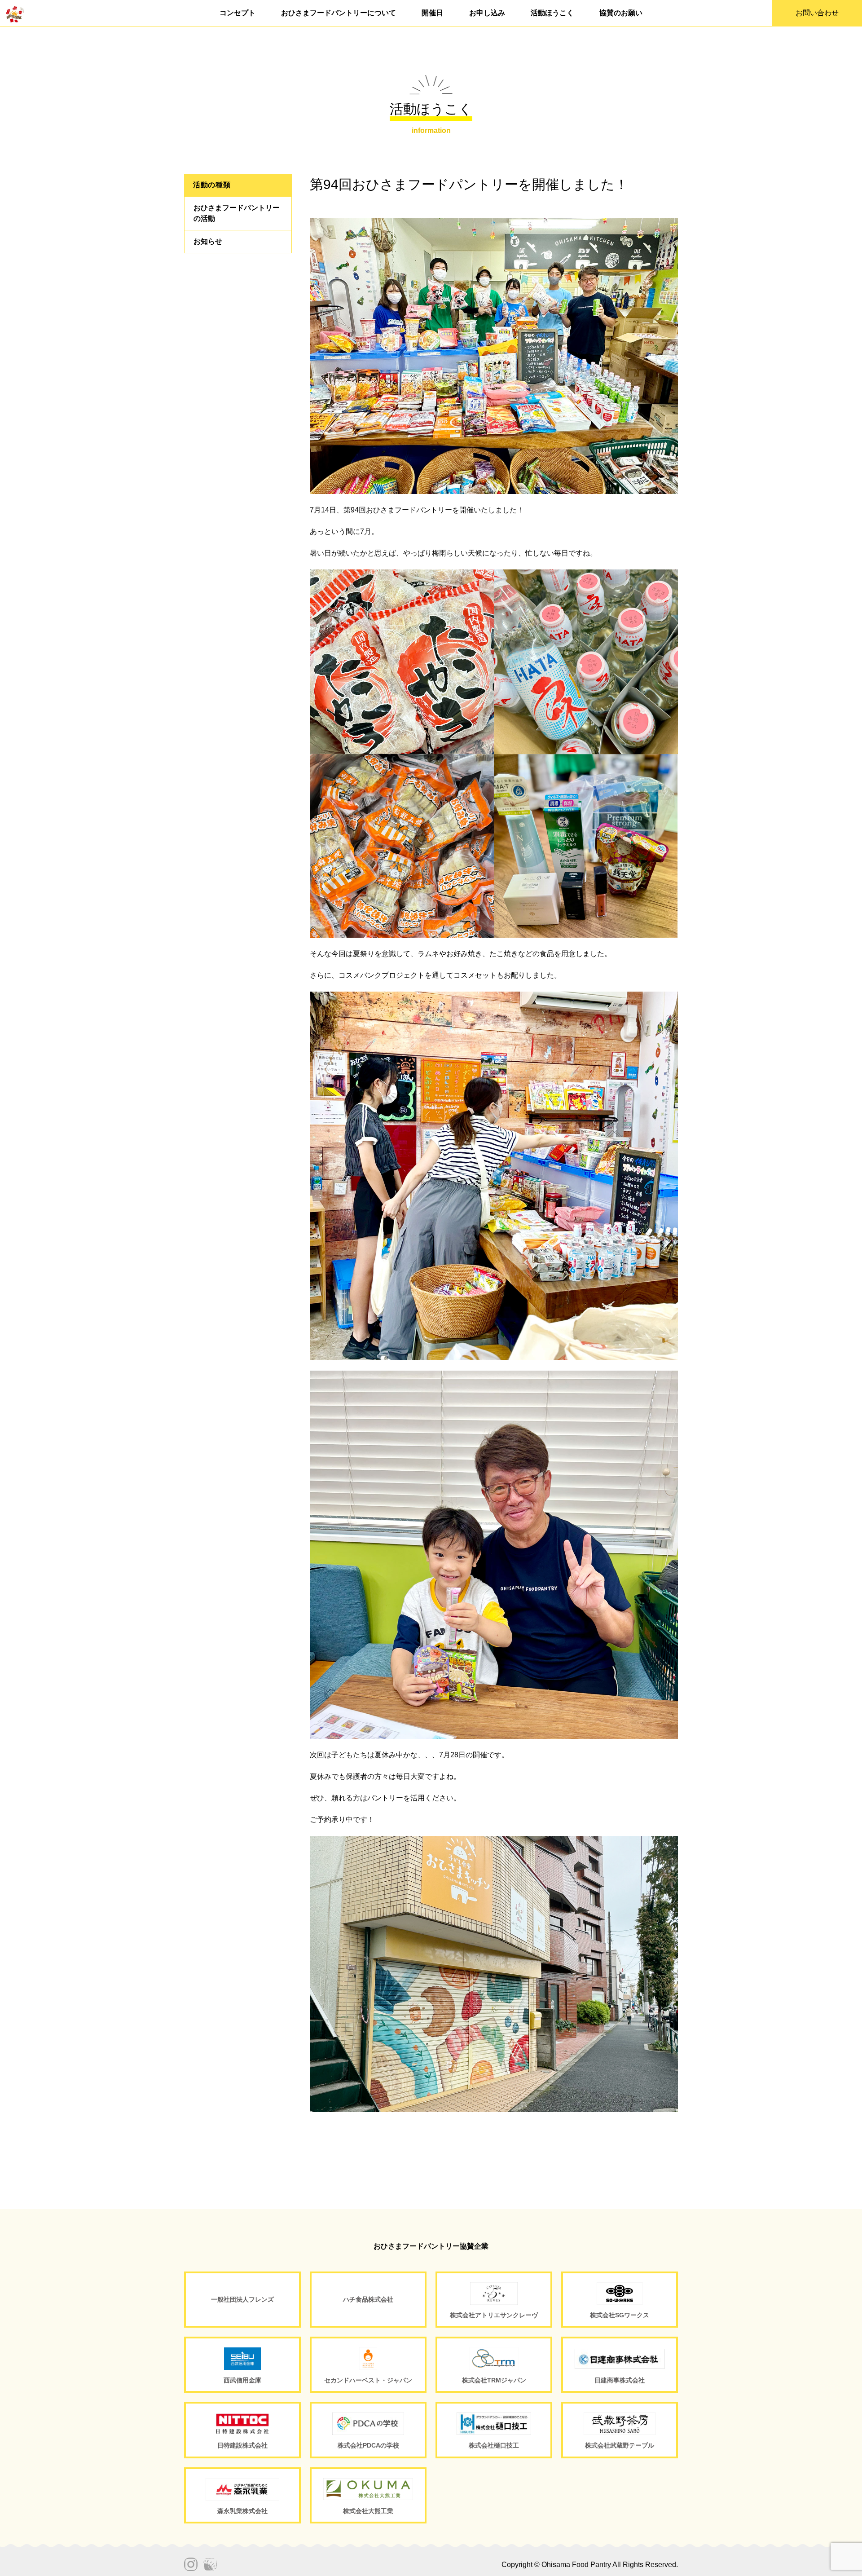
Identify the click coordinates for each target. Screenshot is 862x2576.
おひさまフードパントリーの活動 (237, 213)
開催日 (432, 13)
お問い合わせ (817, 13)
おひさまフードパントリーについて (339, 13)
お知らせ (208, 241)
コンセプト (237, 13)
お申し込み (487, 13)
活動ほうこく (552, 13)
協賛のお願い (621, 13)
